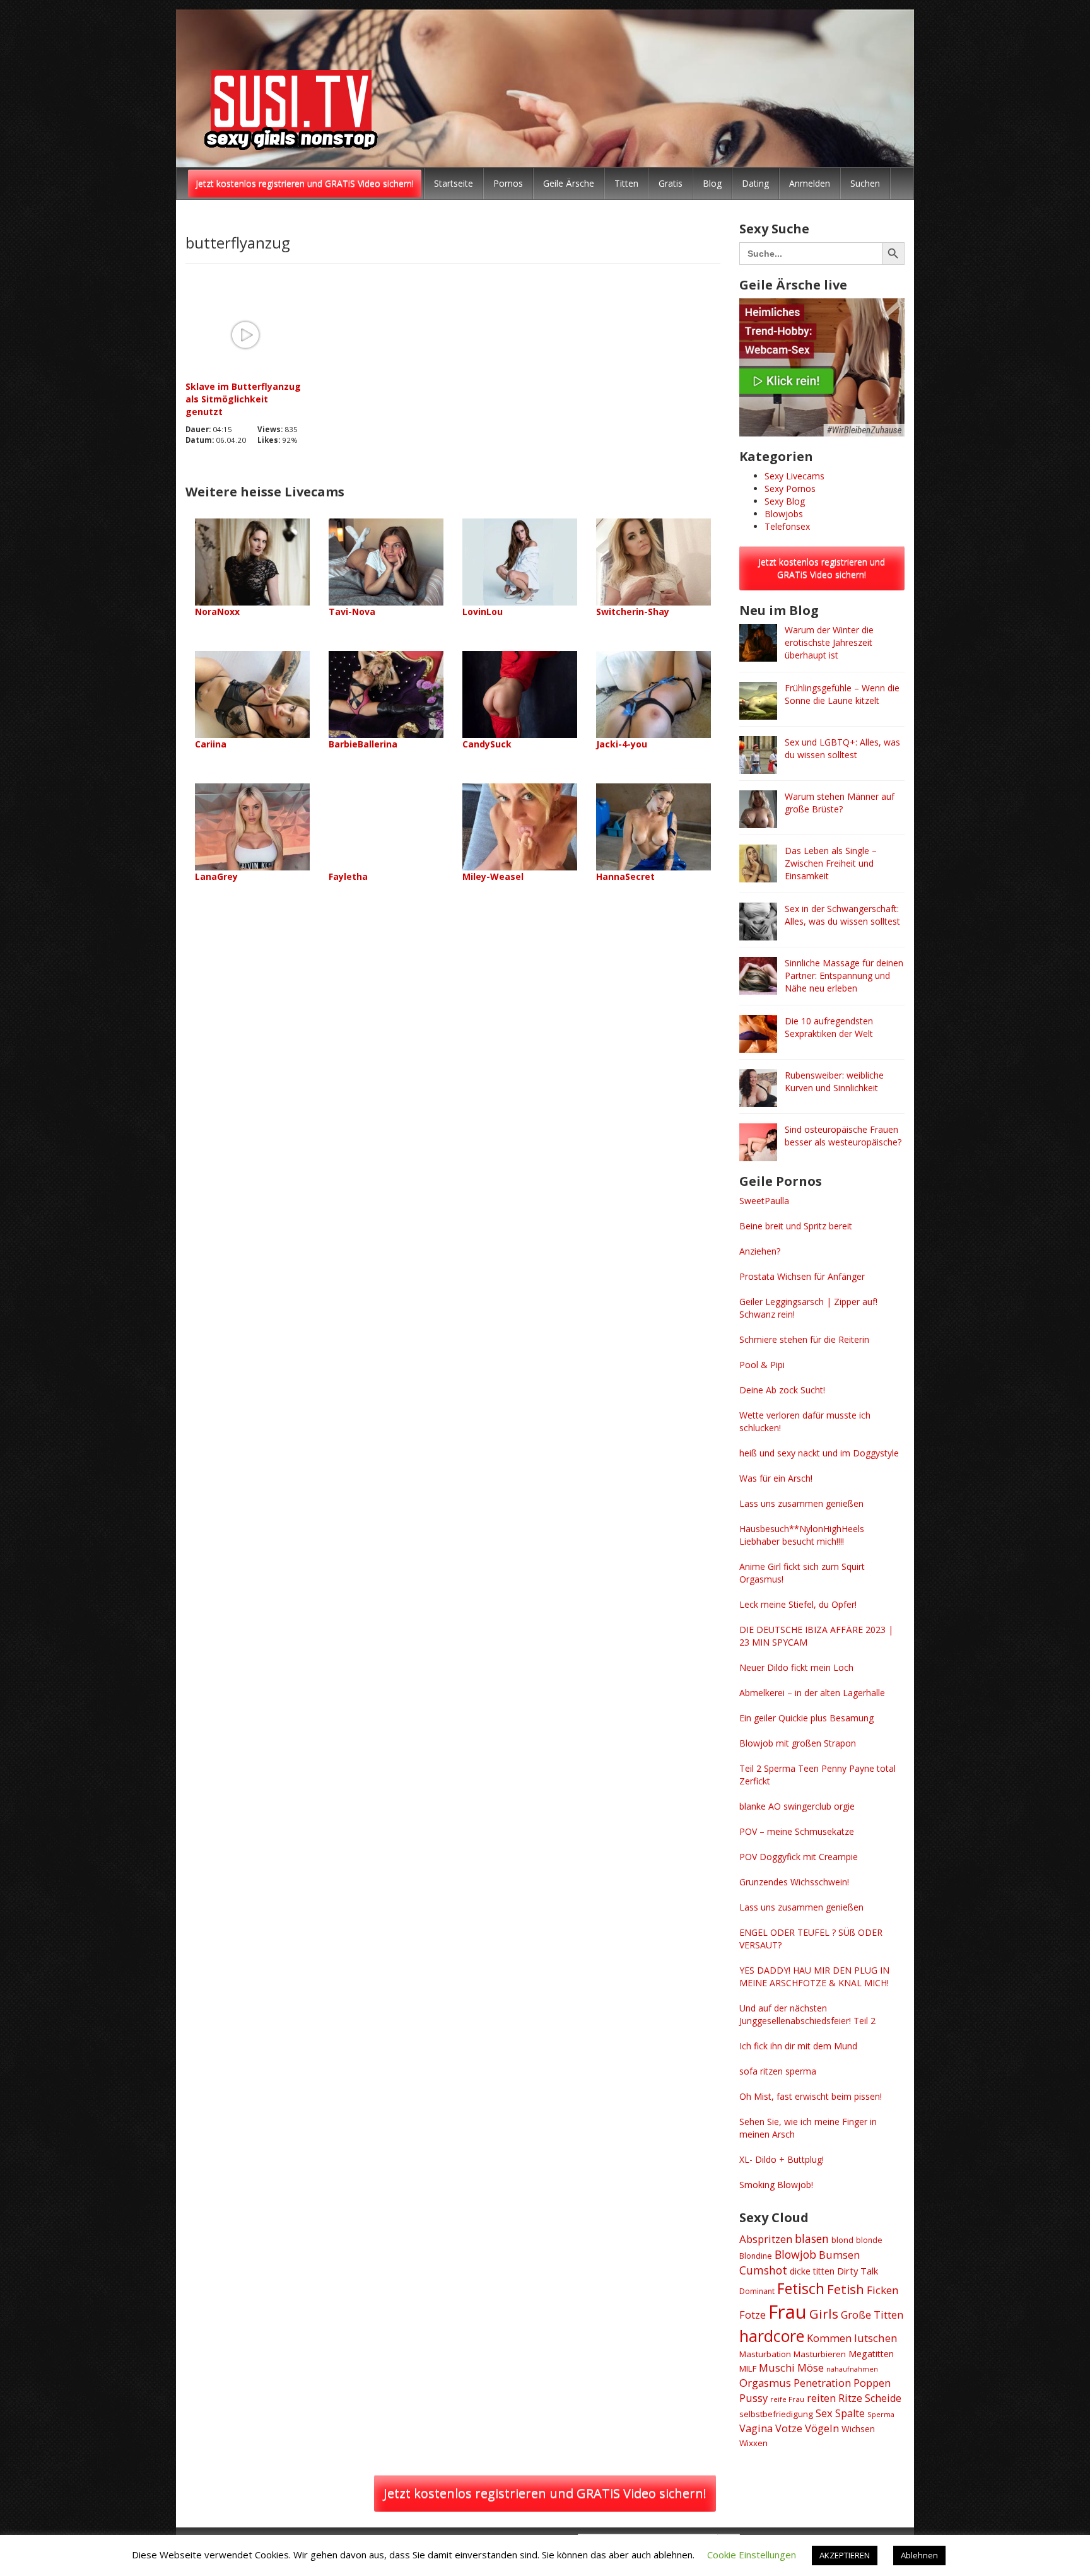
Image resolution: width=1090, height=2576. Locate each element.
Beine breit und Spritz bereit (796, 1226)
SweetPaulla (764, 1201)
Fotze (753, 2315)
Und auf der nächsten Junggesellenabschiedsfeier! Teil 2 (807, 2014)
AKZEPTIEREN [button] (845, 2555)
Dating (755, 183)
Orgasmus (765, 2383)
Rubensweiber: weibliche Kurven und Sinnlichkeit (834, 1081)
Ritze (850, 2398)
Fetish (846, 2289)
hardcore (772, 2336)
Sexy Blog (785, 501)
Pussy (753, 2398)
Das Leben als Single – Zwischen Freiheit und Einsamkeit (831, 863)
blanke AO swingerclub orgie (797, 1806)
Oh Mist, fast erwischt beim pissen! (811, 2096)
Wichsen (858, 2429)
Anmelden (810, 183)
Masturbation (765, 2354)
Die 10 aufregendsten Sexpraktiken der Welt (829, 1027)
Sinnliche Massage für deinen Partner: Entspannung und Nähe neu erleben (844, 975)
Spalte (850, 2413)
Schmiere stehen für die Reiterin (804, 1339)
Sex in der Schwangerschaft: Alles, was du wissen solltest (842, 915)
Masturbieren (820, 2354)
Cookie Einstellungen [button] (752, 2555)
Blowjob (795, 2254)
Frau (788, 2312)
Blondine (756, 2256)
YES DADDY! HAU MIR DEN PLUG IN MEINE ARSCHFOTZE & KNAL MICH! (814, 1976)
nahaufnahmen (852, 2369)
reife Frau (787, 2399)
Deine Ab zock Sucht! (782, 1390)
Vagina (756, 2428)
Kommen (829, 2338)
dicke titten (812, 2271)
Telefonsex (787, 526)
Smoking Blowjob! (776, 2185)
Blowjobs (784, 514)
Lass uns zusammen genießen (801, 1503)
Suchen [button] (865, 183)
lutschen (876, 2338)
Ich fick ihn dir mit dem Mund (798, 2046)
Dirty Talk (858, 2271)
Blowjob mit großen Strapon (798, 1743)
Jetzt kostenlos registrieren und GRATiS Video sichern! (305, 183)
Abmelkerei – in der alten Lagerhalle (812, 1693)
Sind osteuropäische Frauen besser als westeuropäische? (843, 1136)
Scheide (883, 2398)
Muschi (777, 2368)
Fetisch (801, 2288)
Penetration (822, 2383)
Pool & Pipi (762, 1365)
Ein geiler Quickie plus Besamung (806, 1718)
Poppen (872, 2383)
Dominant (757, 2291)
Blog (712, 183)
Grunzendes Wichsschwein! (794, 1882)
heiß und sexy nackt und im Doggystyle (819, 1453)
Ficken (883, 2290)
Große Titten (872, 2315)
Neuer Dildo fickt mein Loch (796, 1667)
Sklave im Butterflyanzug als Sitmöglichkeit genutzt (243, 399)
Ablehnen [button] (919, 2555)
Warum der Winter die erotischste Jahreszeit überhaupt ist (829, 642)
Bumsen (839, 2255)
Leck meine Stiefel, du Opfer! (798, 1604)
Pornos (508, 183)
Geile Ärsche (569, 183)
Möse (811, 2368)
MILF (748, 2368)
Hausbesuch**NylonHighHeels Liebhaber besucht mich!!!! (802, 1535)
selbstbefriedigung (776, 2414)
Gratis (671, 183)
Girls (824, 2314)
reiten (821, 2398)
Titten (626, 183)
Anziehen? (760, 1251)
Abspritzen (766, 2239)
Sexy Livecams (794, 476)
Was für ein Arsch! (776, 1478)
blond (842, 2240)
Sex (824, 2413)
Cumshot (763, 2270)
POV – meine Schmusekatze (797, 1831)
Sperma (881, 2414)
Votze (789, 2428)
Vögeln (822, 2428)
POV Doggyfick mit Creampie (799, 1857)
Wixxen (753, 2443)
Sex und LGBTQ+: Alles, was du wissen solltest (842, 748)
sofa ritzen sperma (778, 2071)
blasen (812, 2239)
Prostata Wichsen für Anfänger (802, 1276)
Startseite (454, 183)
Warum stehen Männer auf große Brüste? (840, 803)
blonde (869, 2240)
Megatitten (871, 2354)
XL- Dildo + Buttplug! (782, 2159)
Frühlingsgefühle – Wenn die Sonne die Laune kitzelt (842, 694)
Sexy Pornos (790, 489)
